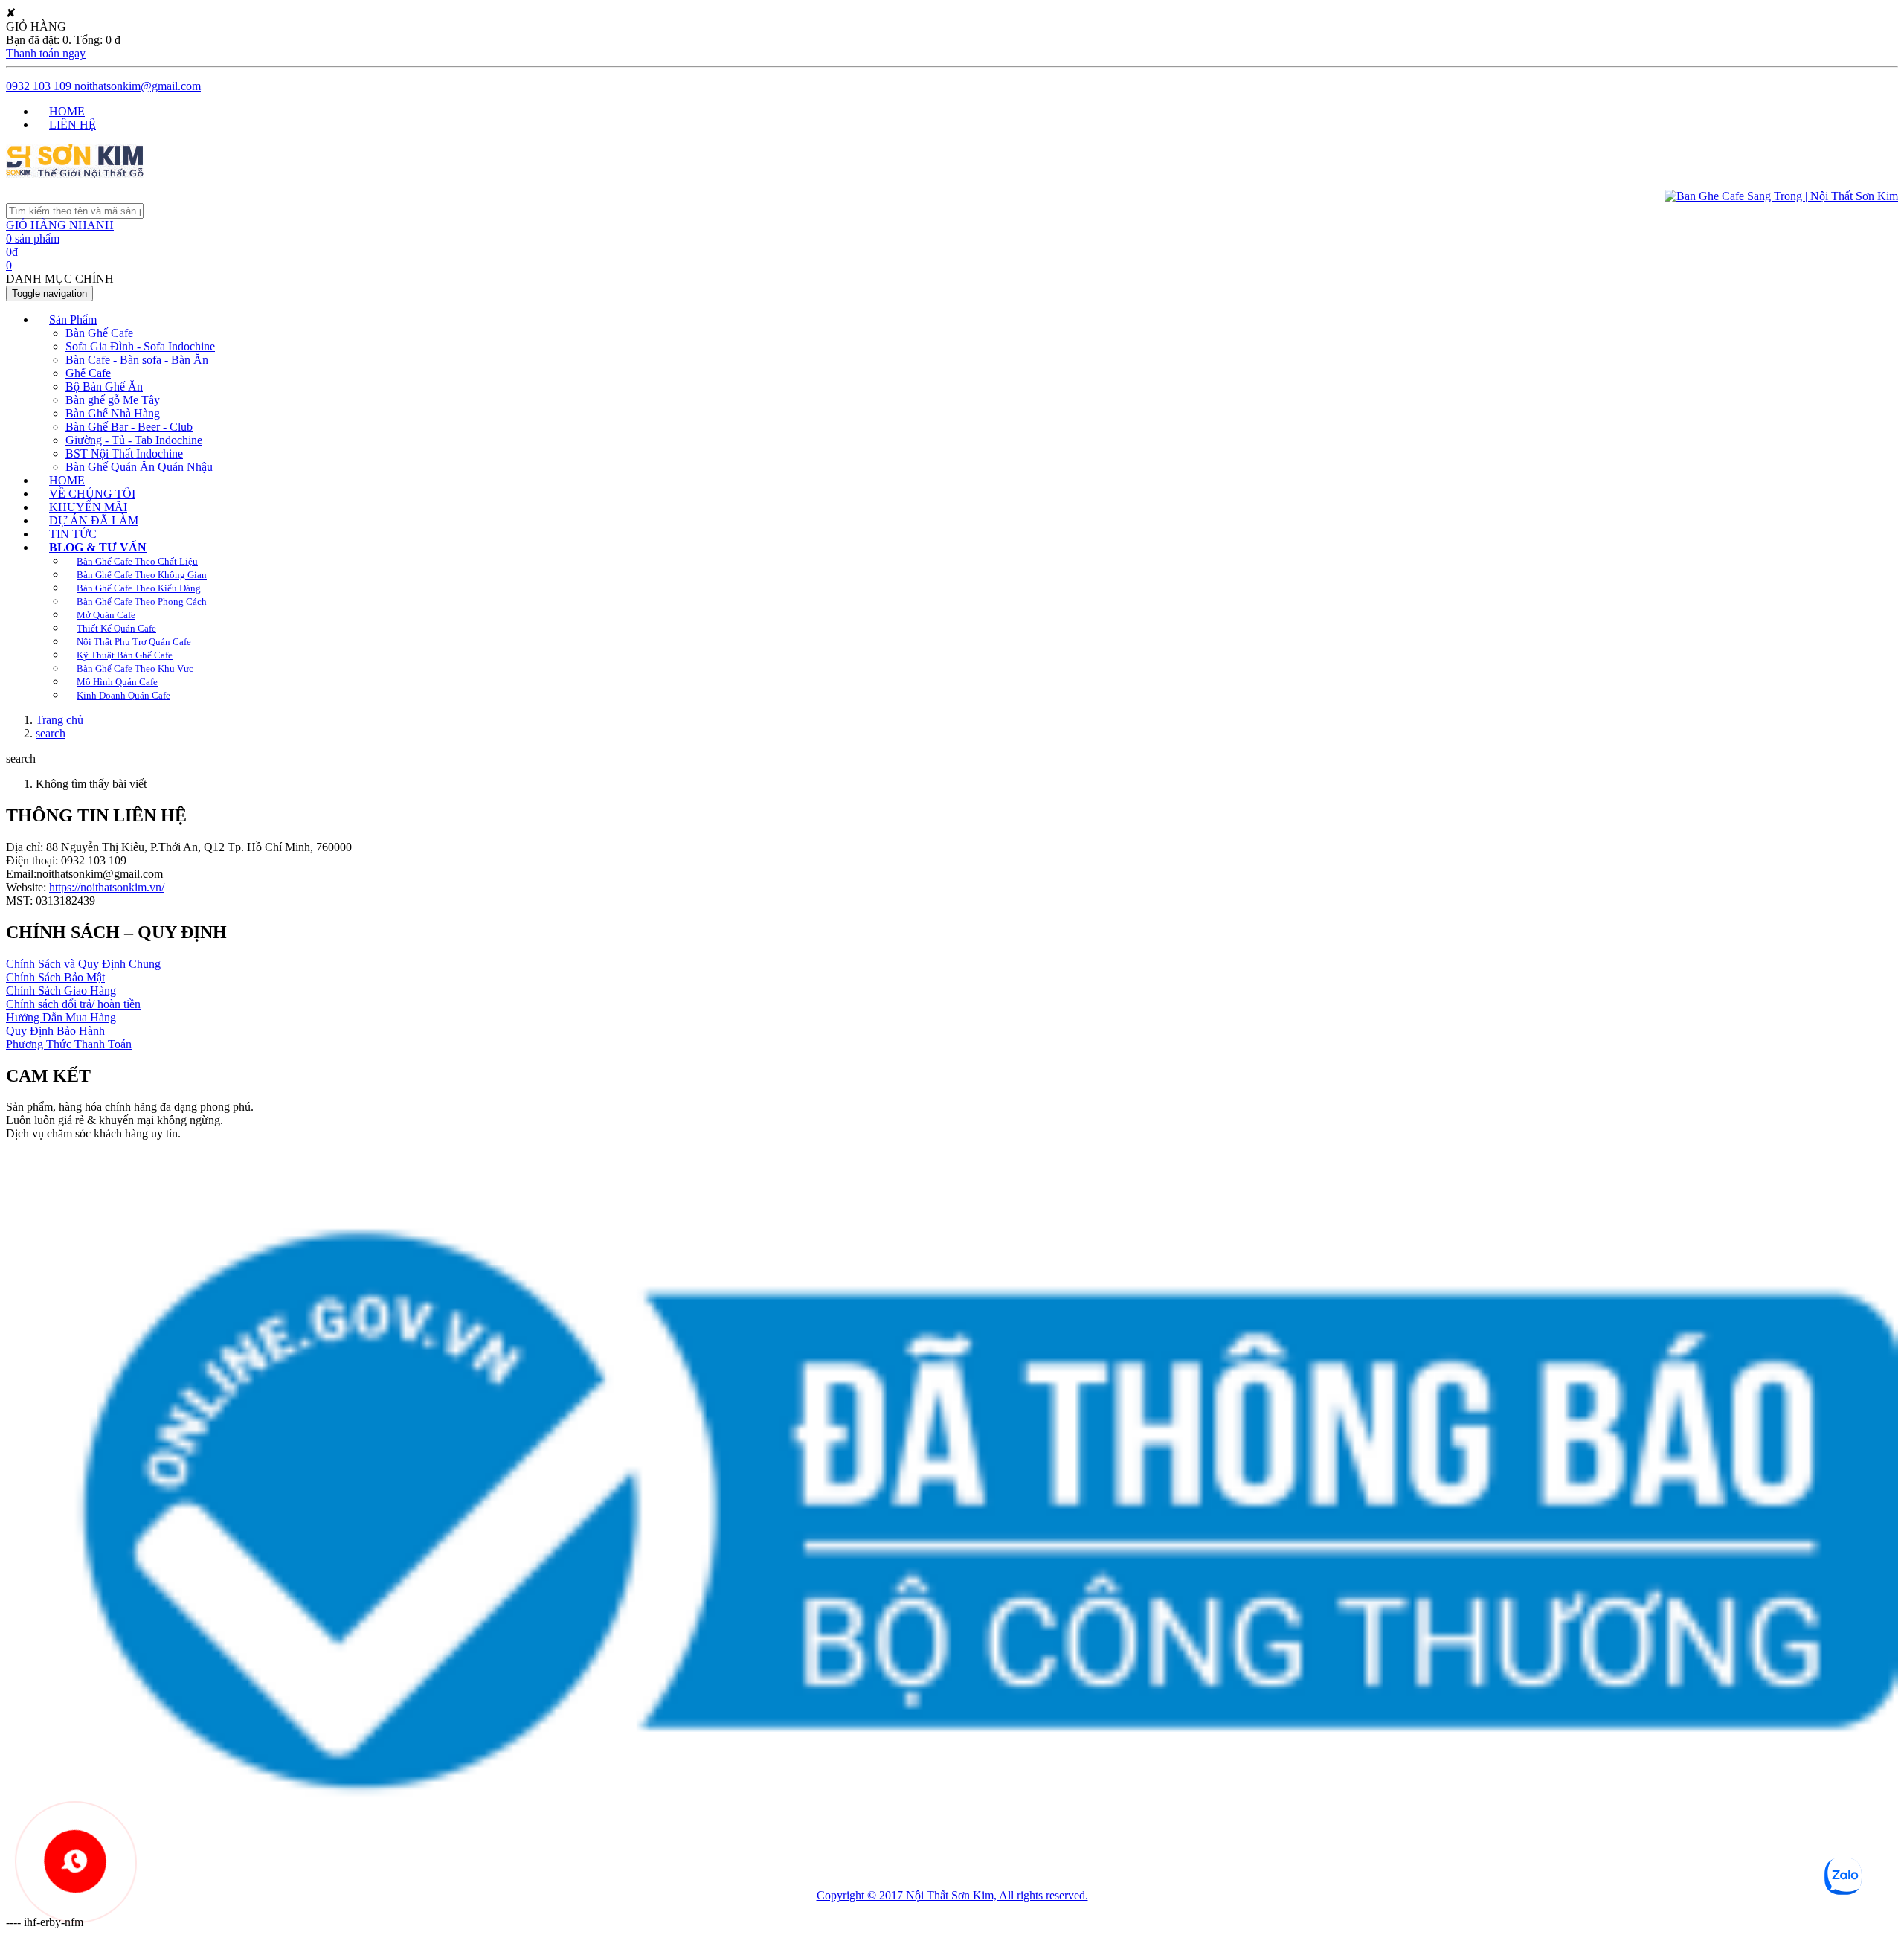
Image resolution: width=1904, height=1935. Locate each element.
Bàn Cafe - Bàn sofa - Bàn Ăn (137, 360)
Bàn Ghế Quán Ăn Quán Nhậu (139, 467)
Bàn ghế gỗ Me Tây (113, 400)
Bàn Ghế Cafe (99, 333)
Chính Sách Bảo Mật (55, 977)
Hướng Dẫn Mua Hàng (61, 1017)
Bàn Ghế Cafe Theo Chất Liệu (137, 561)
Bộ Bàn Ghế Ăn (104, 386)
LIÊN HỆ (73, 125)
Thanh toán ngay (46, 53)
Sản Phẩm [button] (73, 320)
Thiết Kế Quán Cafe (116, 628)
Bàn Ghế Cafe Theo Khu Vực (135, 668)
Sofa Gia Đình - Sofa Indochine (140, 346)
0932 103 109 (39, 86)
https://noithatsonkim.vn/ (107, 887)
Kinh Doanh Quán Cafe (123, 695)
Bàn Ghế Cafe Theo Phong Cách (142, 601)
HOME (67, 111)
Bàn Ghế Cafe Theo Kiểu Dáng (139, 588)
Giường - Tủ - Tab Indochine (134, 440)
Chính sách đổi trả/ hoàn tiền (73, 1004)
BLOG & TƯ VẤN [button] (98, 547)
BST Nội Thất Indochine (124, 453)
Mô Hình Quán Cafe (117, 682)
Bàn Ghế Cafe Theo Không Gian (142, 575)
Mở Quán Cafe (106, 615)
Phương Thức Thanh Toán (69, 1044)
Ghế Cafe (88, 373)
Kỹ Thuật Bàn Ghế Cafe (125, 655)
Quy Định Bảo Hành (55, 1031)
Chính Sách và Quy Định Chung (83, 964)
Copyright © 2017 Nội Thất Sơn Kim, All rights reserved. (952, 1895)
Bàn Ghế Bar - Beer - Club (129, 427)
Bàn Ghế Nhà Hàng (113, 413)
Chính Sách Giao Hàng (61, 991)
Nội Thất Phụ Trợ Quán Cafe (134, 642)
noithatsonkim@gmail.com (136, 86)
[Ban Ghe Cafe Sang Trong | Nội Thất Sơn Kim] (75, 174)
